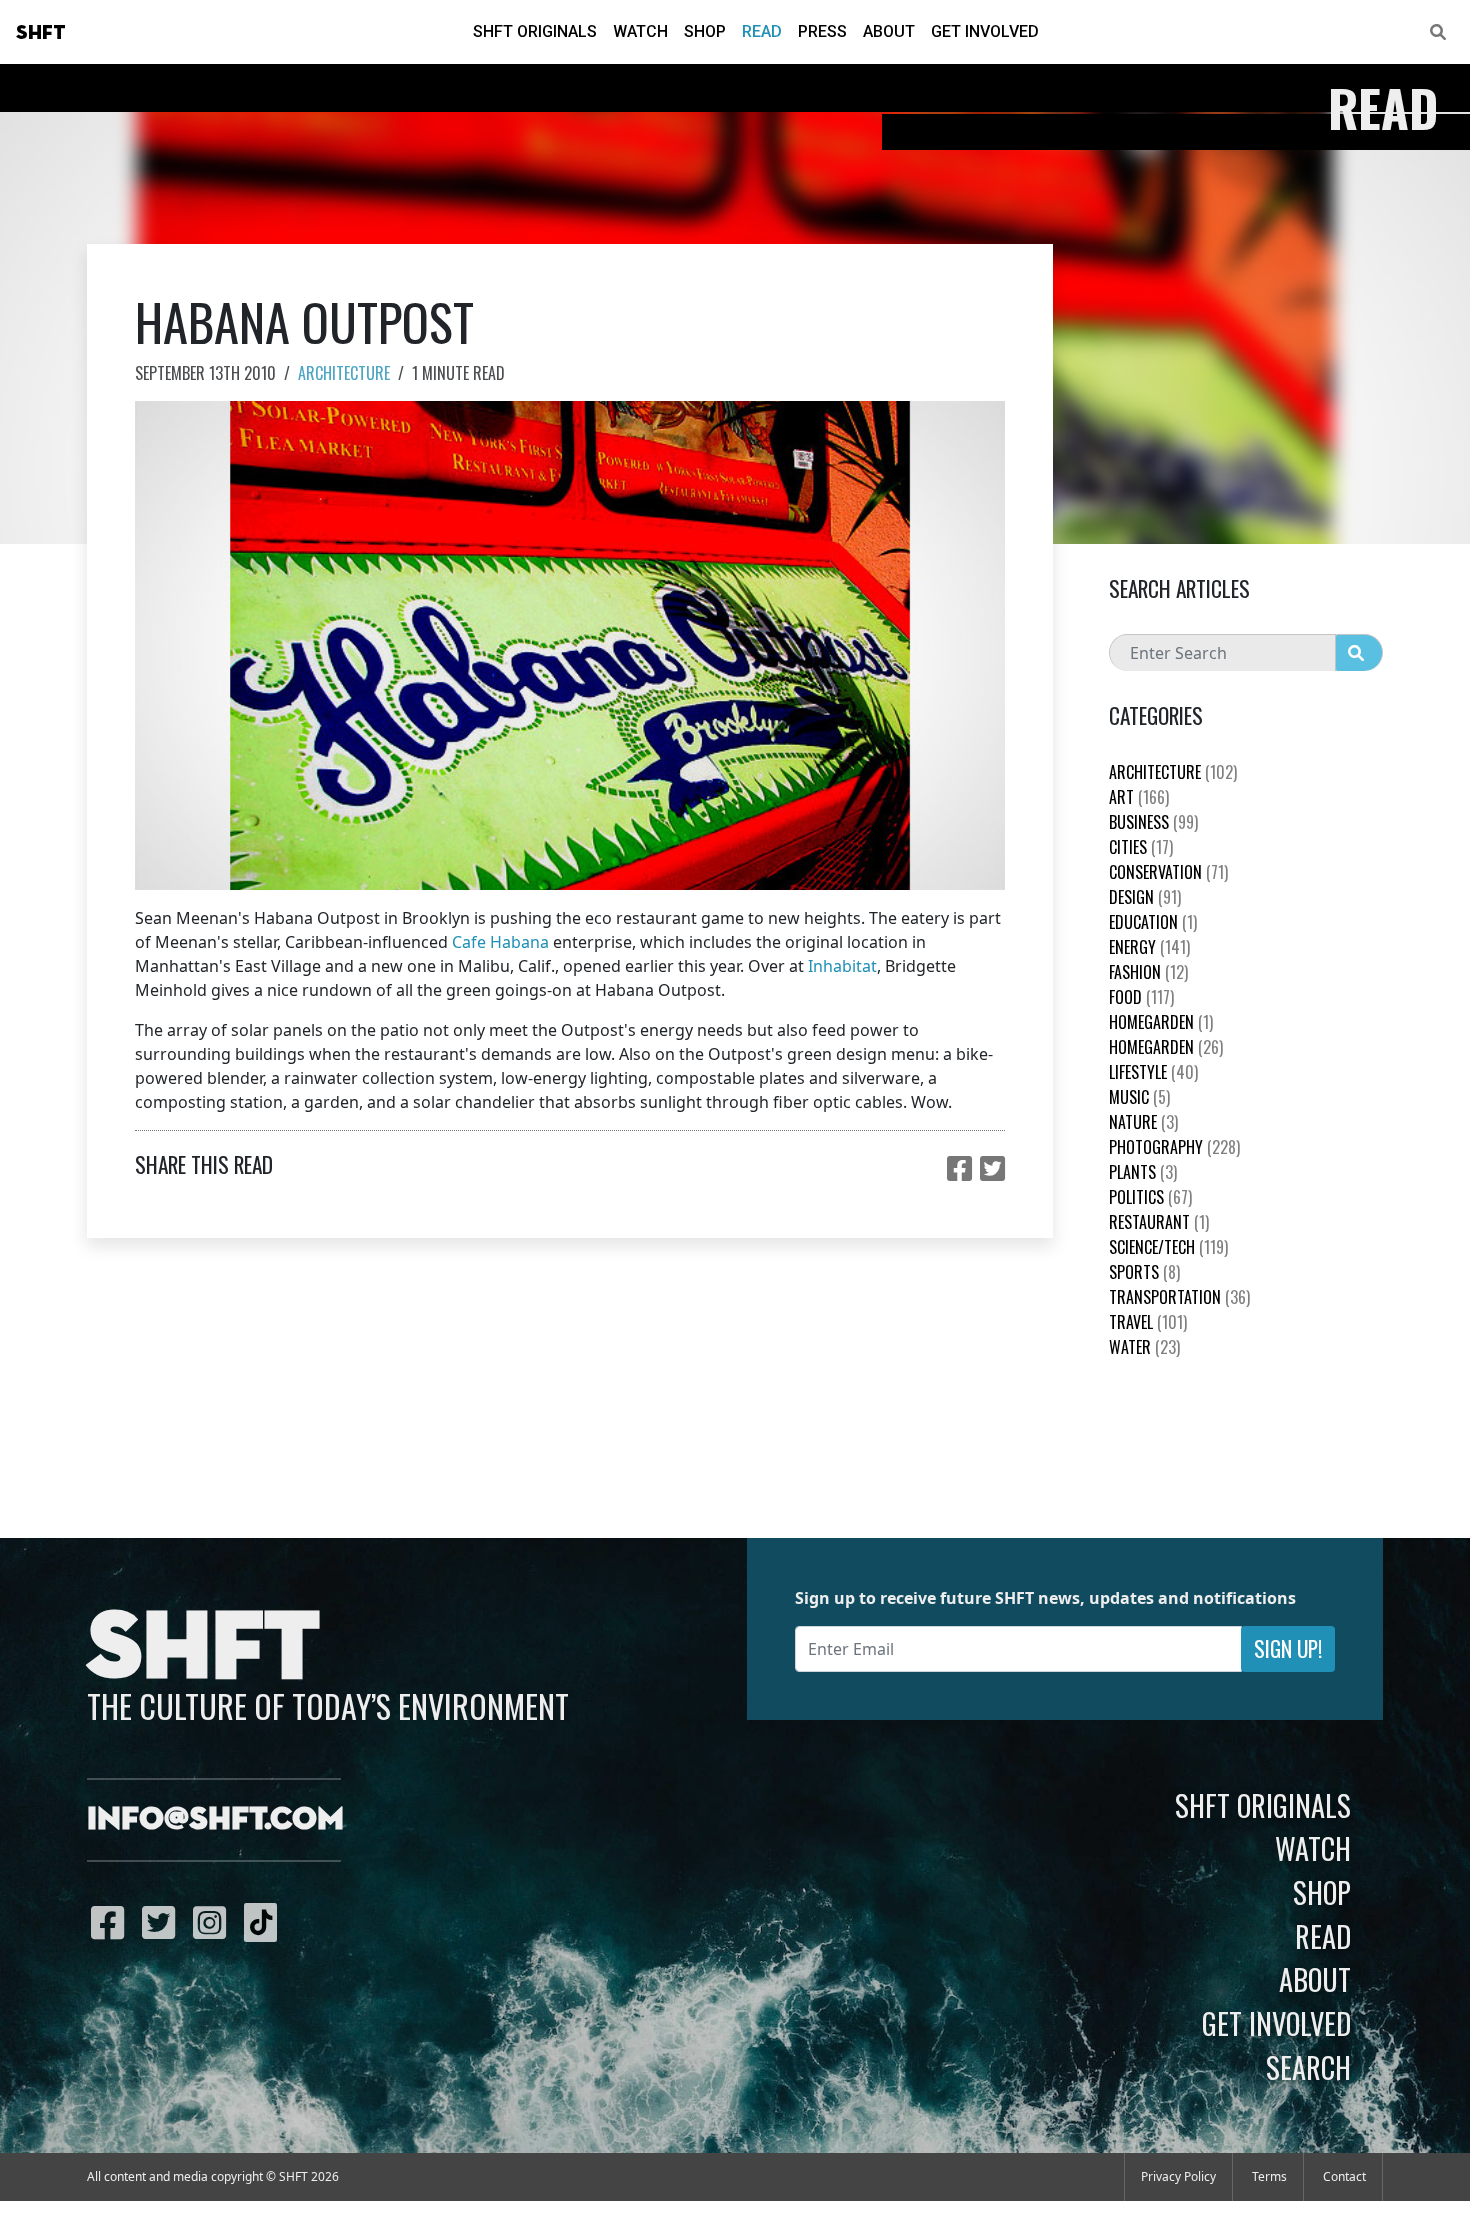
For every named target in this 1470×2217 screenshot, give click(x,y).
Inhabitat (842, 966)
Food (1141, 997)
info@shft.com (215, 1820)
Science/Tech (1168, 1247)
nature (1143, 1122)
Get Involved (985, 31)
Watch (640, 31)
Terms (1269, 2176)
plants (1143, 1172)
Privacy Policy (1178, 2176)
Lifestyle (1153, 1072)
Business (1153, 822)
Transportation (1179, 1297)
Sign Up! (1288, 1648)
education (1153, 922)
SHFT (41, 33)
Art (1139, 797)
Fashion (1148, 972)
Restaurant (1159, 1222)
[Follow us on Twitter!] (163, 1922)
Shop (705, 31)
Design (1145, 897)
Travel (1148, 1322)
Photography (1174, 1147)
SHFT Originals (535, 31)
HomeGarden (1161, 1022)
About (889, 31)
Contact (1344, 2176)
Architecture (344, 373)
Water (1144, 1347)
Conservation (1168, 872)
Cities (1141, 847)
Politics (1150, 1197)
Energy (1149, 947)
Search (1308, 2067)
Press (822, 31)
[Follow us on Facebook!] (112, 1922)
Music (1139, 1097)
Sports (1144, 1272)
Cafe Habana (500, 942)
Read (762, 31)
